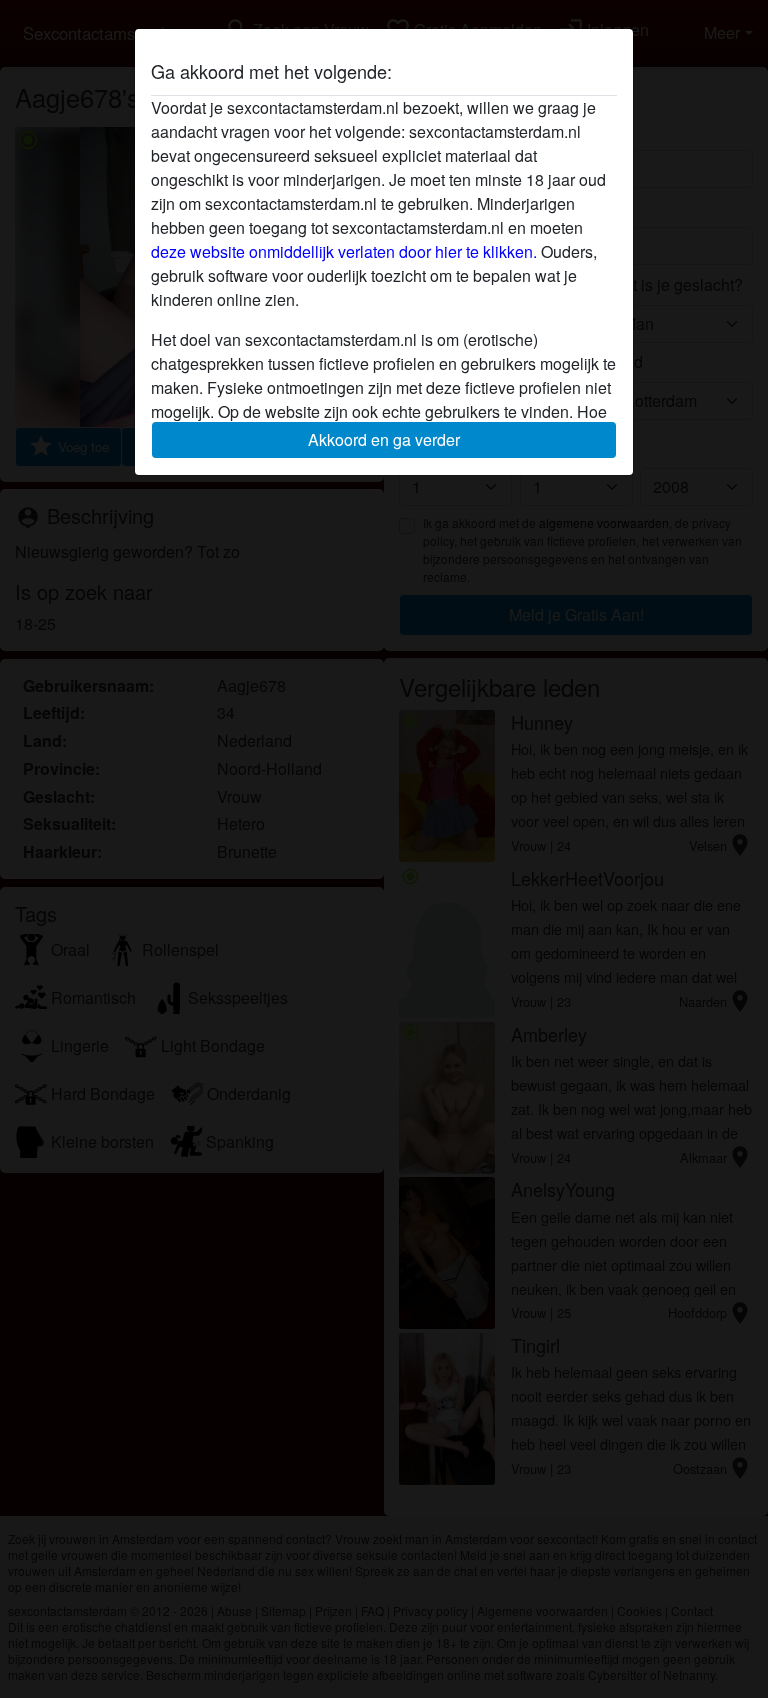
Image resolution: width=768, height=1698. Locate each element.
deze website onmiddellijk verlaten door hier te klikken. (344, 251)
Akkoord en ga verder (384, 439)
